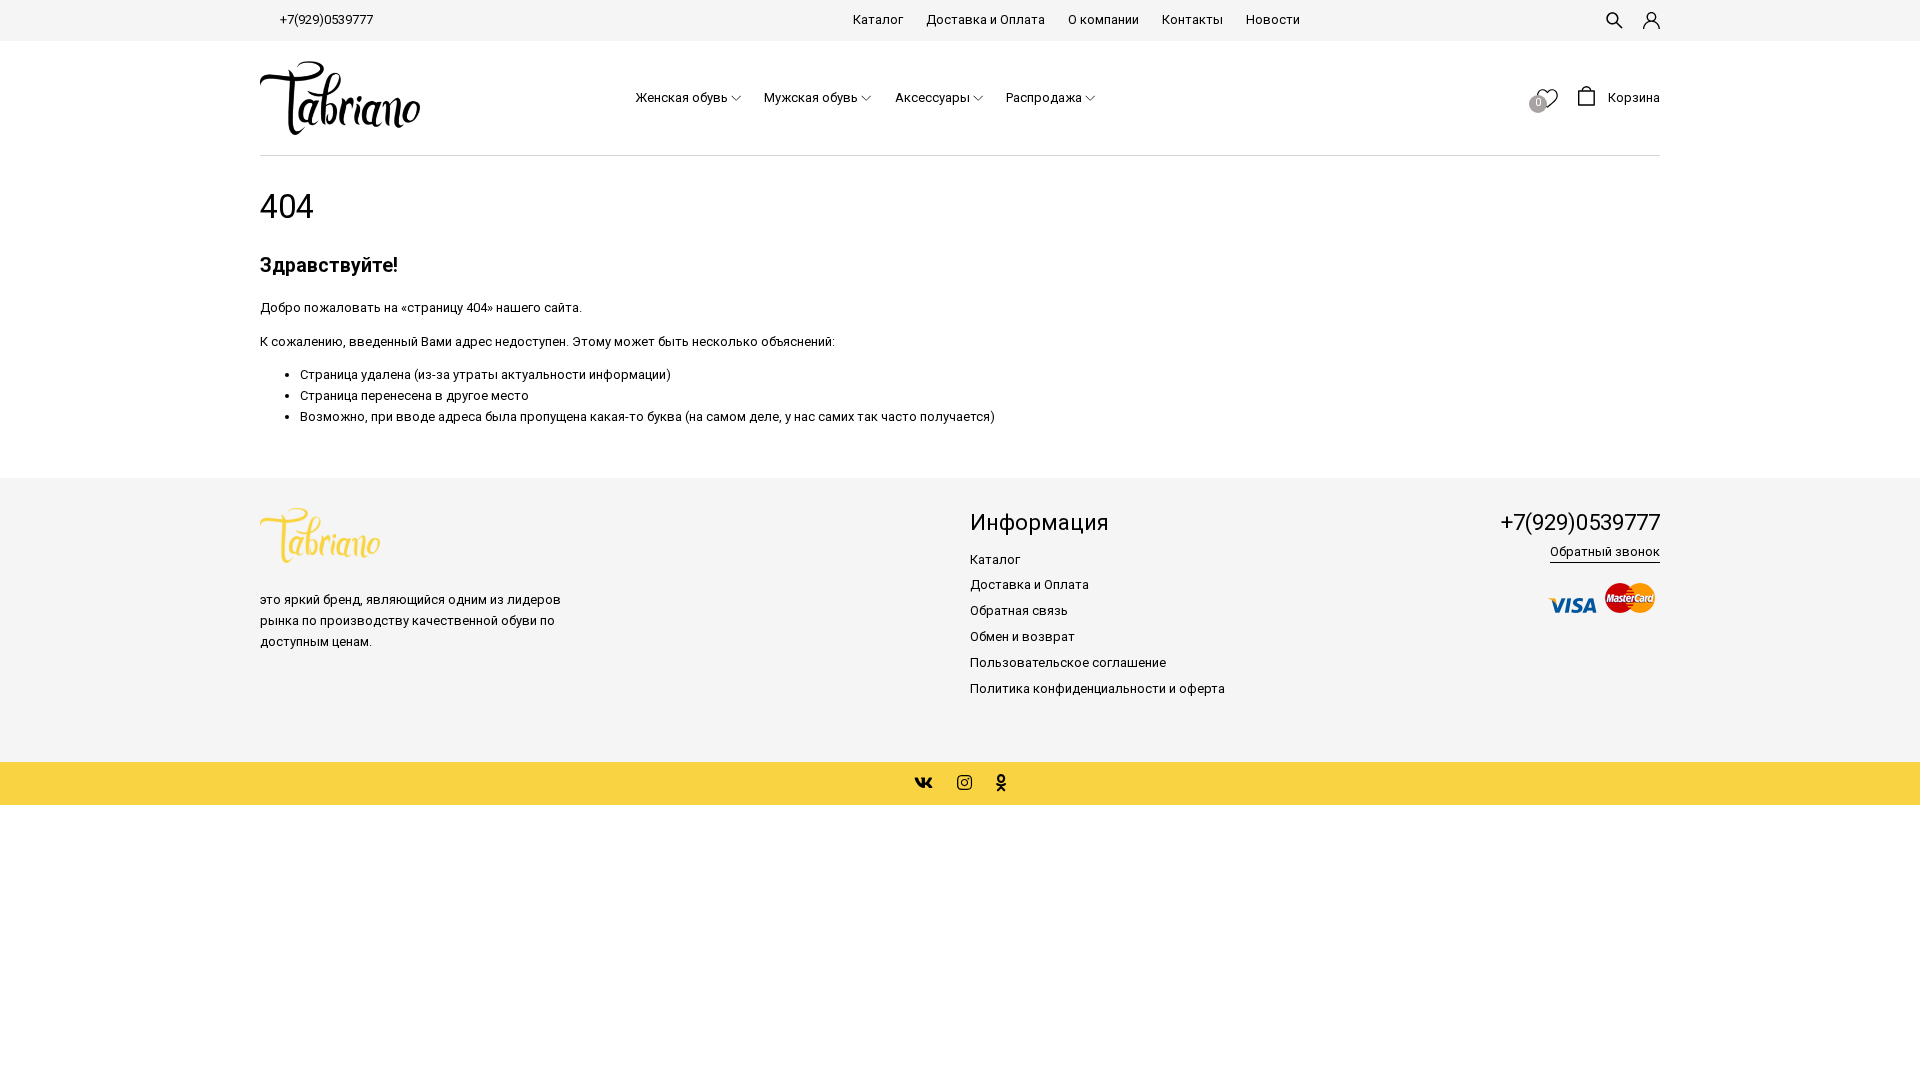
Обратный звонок (1605, 551)
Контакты (1192, 19)
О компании (1103, 19)
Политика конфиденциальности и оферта (1097, 688)
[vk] (923, 783)
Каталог (878, 19)
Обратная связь (1019, 610)
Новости (1273, 19)
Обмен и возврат (1022, 636)
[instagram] (964, 783)
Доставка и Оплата (985, 19)
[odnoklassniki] (1001, 783)
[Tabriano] (340, 98)
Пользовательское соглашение (1068, 662)
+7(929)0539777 (326, 19)
